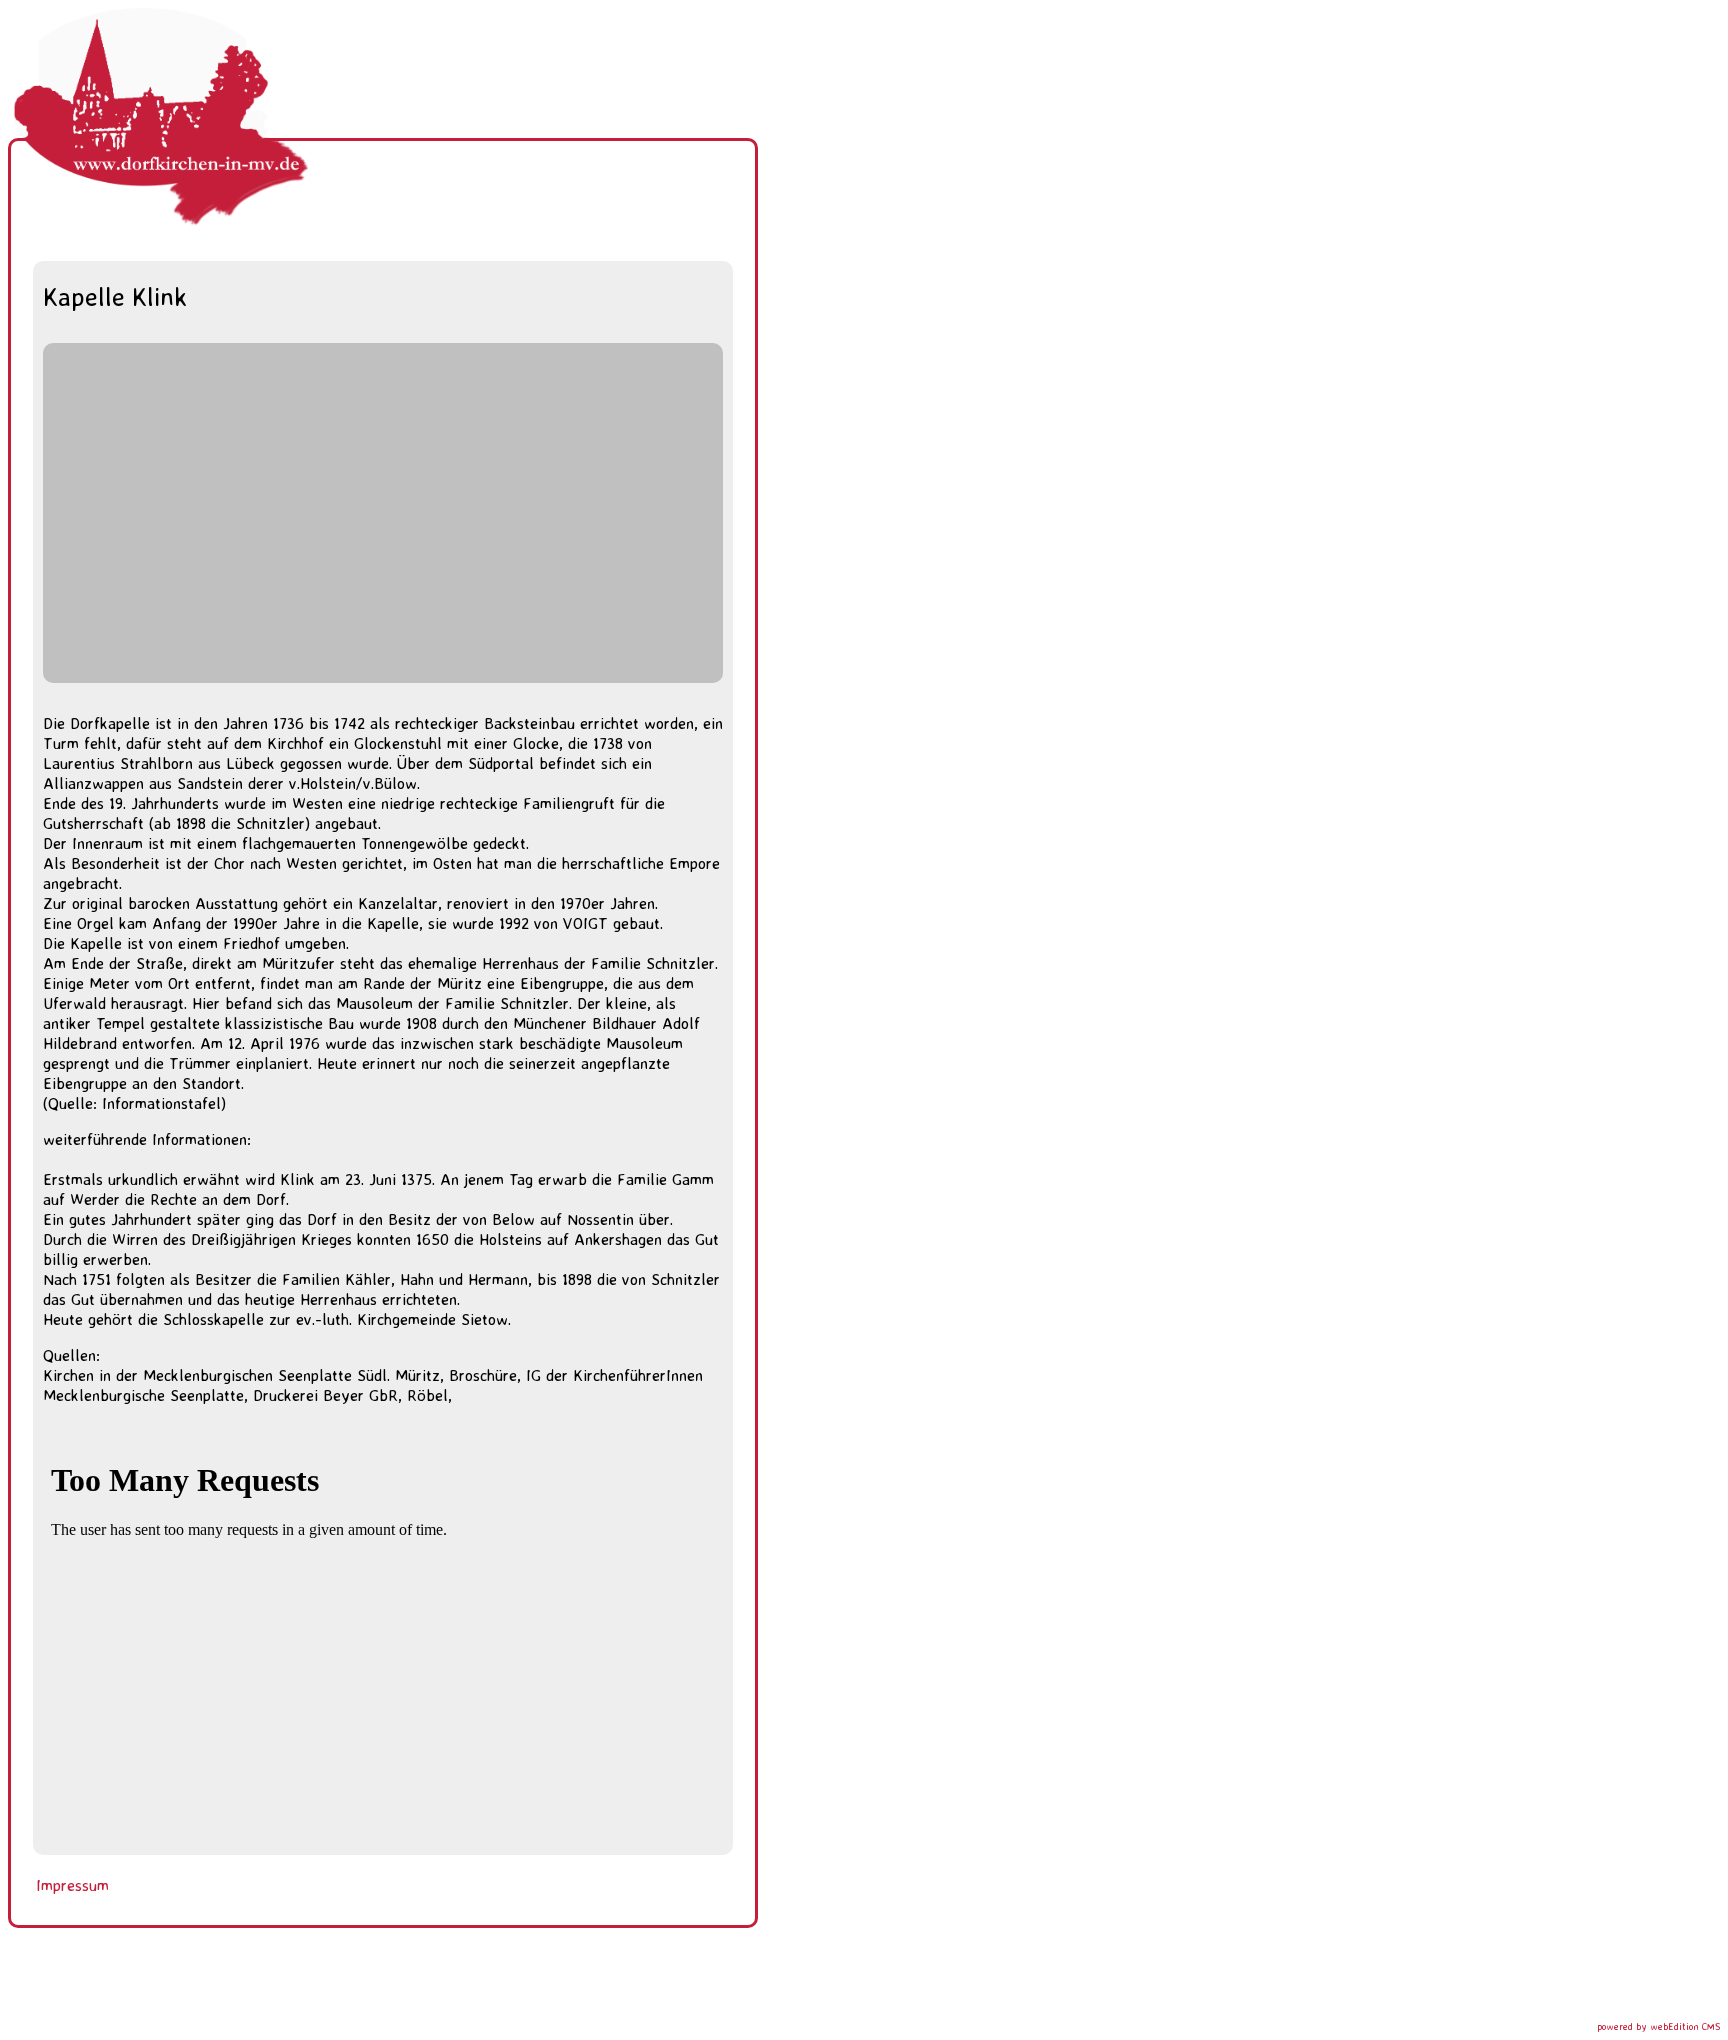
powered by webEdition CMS (1658, 2026)
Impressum (72, 1885)
